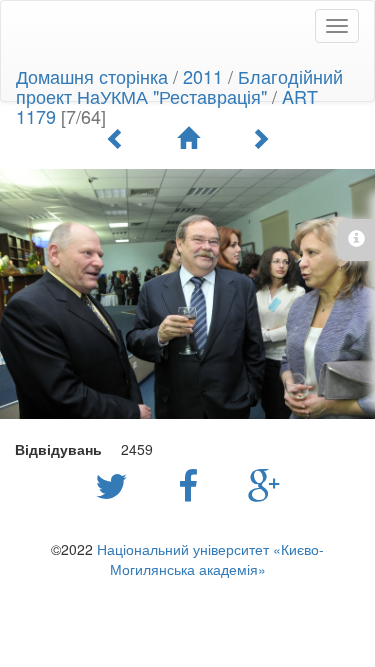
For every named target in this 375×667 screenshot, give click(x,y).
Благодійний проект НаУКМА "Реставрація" (179, 86)
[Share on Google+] (264, 484)
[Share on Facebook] (193, 484)
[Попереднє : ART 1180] (116, 138)
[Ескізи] (188, 138)
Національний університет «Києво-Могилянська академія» (210, 559)
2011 (203, 76)
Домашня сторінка (92, 76)
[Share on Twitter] (116, 484)
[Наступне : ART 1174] (260, 138)
